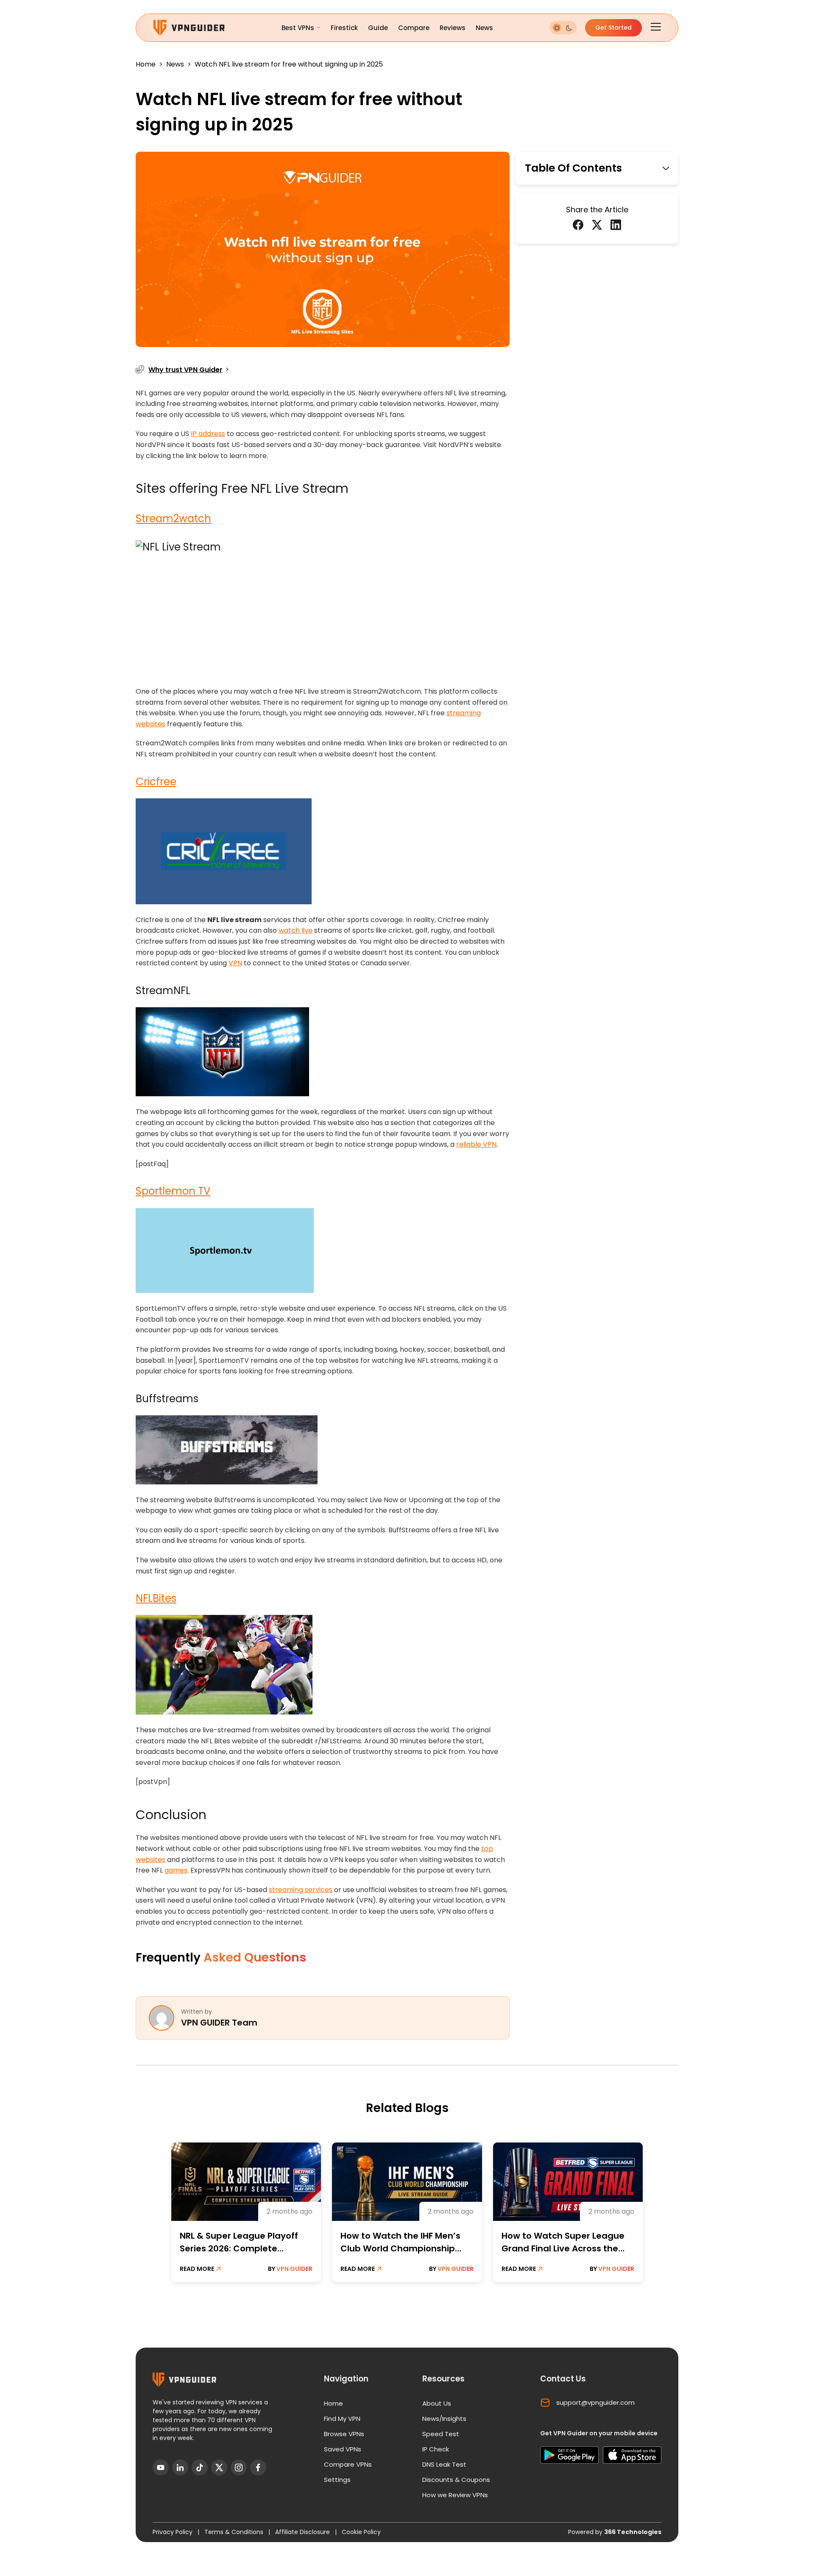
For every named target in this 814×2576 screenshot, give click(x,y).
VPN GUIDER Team (219, 2023)
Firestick (344, 28)
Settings (337, 2480)
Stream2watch (173, 518)
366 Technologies (633, 2532)
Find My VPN (342, 2419)
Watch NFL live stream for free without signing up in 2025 (289, 64)
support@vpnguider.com (595, 2402)
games (176, 1870)
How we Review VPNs (455, 2495)
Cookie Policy (361, 2532)
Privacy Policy (173, 2532)
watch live (295, 930)
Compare (414, 28)
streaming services (301, 1890)
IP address (208, 434)
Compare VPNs (348, 2464)
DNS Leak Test (444, 2464)
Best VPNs (298, 28)
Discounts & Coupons (456, 2480)
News (484, 28)
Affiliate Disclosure (303, 2532)
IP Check (436, 2449)
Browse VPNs (344, 2434)
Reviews (453, 28)
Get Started (613, 28)
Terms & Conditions (235, 2532)
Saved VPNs (343, 2449)
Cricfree (156, 782)
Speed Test (441, 2434)
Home (146, 64)
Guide (378, 28)
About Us (437, 2403)
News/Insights (444, 2419)
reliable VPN (476, 1144)
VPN (235, 963)
